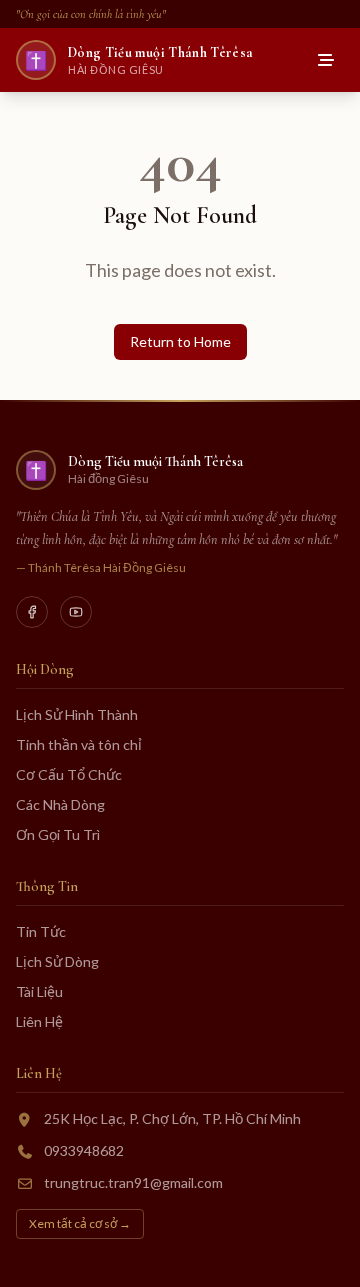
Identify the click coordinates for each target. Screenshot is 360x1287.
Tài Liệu (39, 991)
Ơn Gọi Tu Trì (58, 834)
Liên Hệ (39, 1021)
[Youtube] (76, 612)
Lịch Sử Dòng (57, 961)
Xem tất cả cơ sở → (80, 1223)
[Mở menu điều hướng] (326, 60)
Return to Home (180, 341)
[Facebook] (32, 612)
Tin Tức (41, 931)
